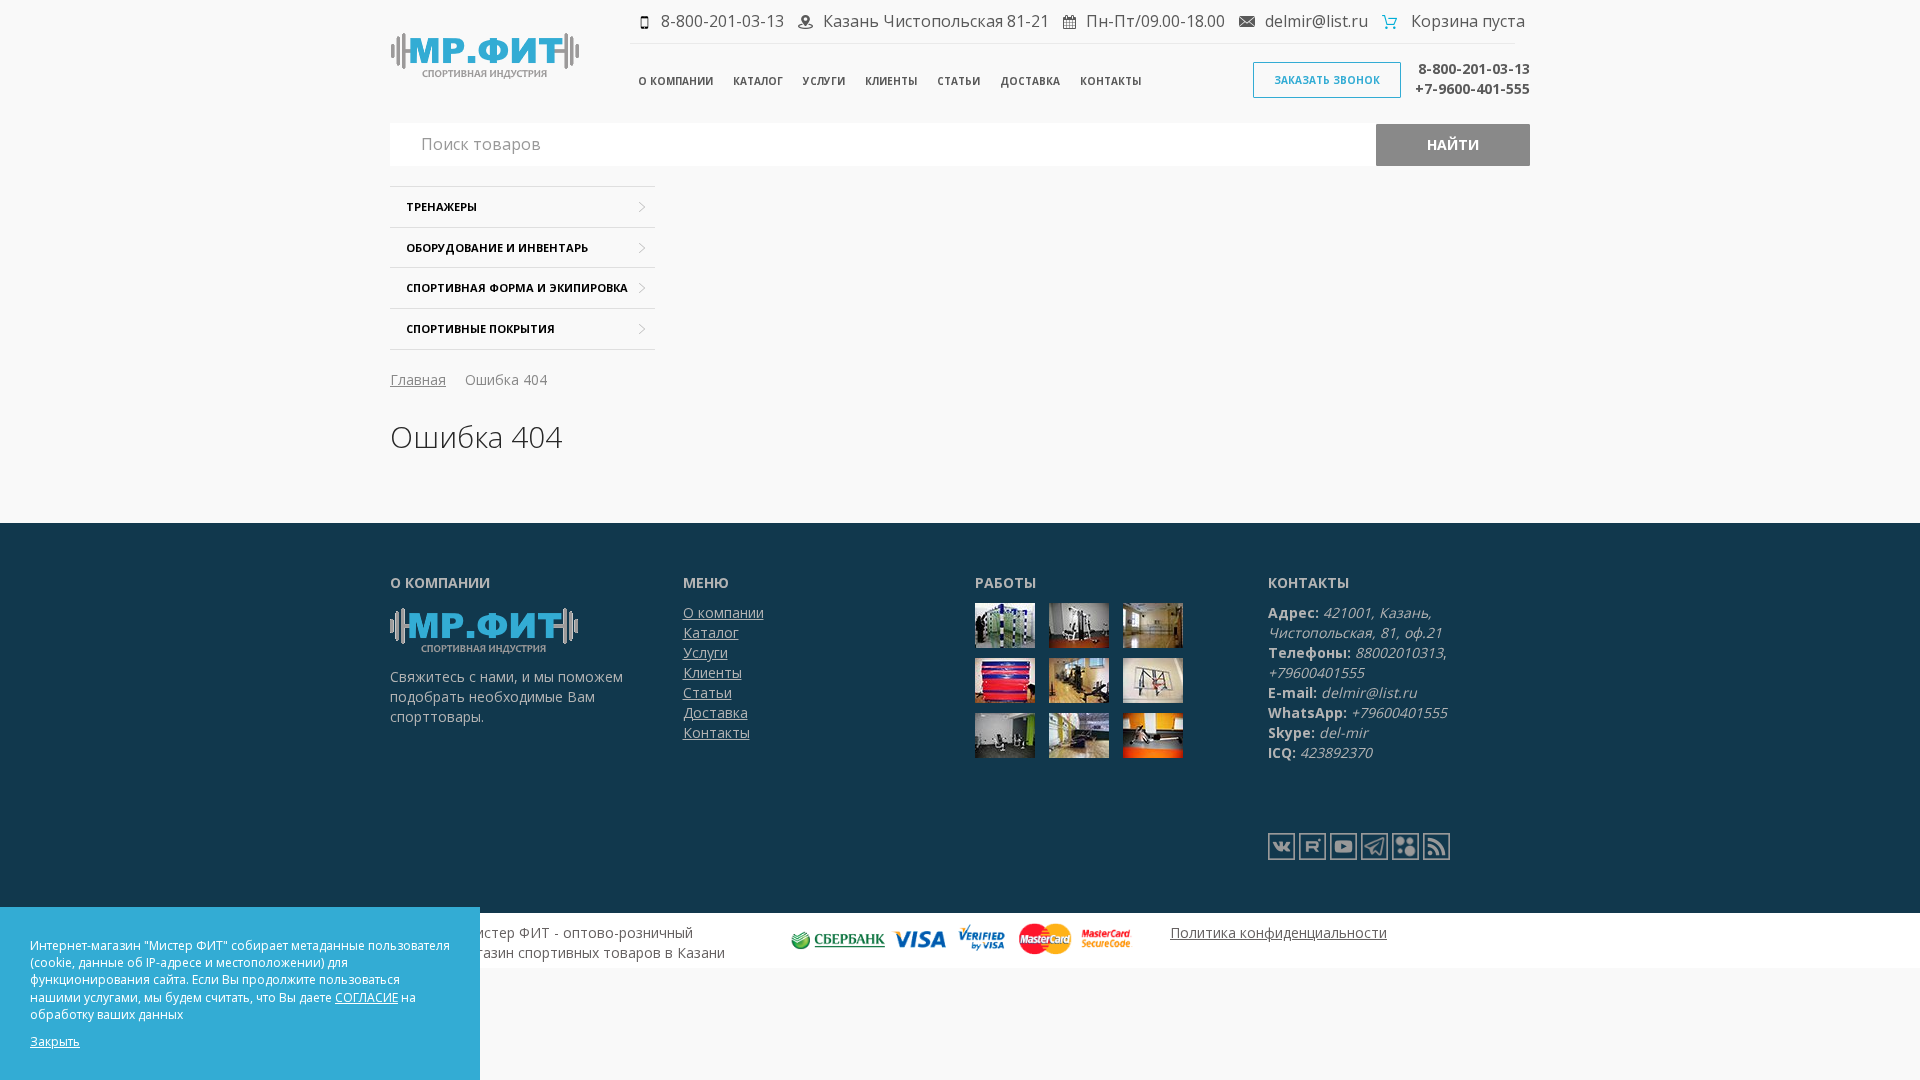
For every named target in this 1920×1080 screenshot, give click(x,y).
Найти (1453, 144)
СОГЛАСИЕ (366, 997)
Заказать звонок (1327, 80)
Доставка (1030, 81)
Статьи (958, 81)
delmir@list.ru (1316, 21)
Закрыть (55, 1041)
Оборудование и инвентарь (497, 247)
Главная (418, 379)
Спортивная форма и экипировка (517, 287)
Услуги (824, 81)
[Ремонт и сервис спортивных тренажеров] (1405, 846)
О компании (675, 81)
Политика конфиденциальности (1278, 932)
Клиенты (891, 81)
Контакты (1110, 81)
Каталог (758, 81)
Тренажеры (441, 206)
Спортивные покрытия (480, 328)
